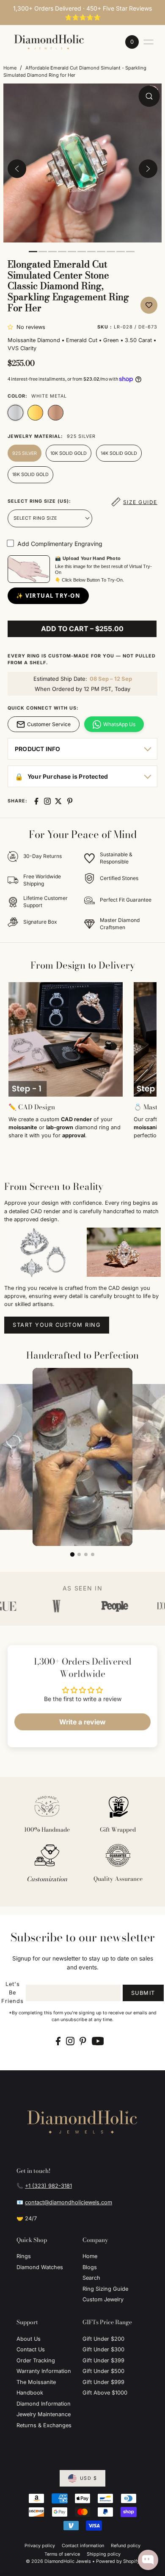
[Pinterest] (83, 2041)
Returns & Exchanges (44, 2425)
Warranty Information (44, 2371)
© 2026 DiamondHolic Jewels (58, 2561)
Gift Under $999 (103, 2382)
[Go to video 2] (79, 1554)
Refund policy (126, 2546)
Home (10, 68)
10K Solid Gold (69, 453)
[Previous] (17, 169)
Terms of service (62, 2554)
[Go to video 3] (86, 1554)
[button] (12, 327)
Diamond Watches (40, 2267)
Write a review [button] (82, 1722)
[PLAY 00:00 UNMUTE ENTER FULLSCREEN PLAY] (82, 169)
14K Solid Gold (119, 453)
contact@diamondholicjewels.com (69, 2202)
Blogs (90, 2267)
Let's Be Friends (12, 1993)
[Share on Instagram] (47, 801)
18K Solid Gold (30, 475)
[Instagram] (70, 2041)
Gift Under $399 (103, 2360)
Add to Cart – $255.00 (82, 629)
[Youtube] (98, 2041)
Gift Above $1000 (105, 2393)
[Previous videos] (11, 1456)
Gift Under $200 (103, 2339)
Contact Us (31, 2349)
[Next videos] (154, 1456)
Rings (24, 2256)
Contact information (83, 2546)
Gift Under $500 (103, 2371)
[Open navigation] (148, 42)
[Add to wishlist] (149, 305)
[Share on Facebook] (36, 801)
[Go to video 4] (93, 1554)
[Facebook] (58, 2041)
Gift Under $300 (103, 2349)
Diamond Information (44, 2404)
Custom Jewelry (103, 2299)
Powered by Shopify (118, 2561)
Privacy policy (40, 2546)
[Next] (148, 169)
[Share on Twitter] (58, 801)
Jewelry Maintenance (44, 2414)
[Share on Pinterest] (70, 801)
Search (91, 2278)
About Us (29, 2339)
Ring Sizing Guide (105, 2289)
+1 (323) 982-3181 (48, 2186)
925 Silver (25, 453)
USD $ (89, 2478)
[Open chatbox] (148, 2560)
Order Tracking (36, 2360)
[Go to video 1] (72, 1554)
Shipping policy (104, 2554)
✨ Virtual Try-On (48, 596)
